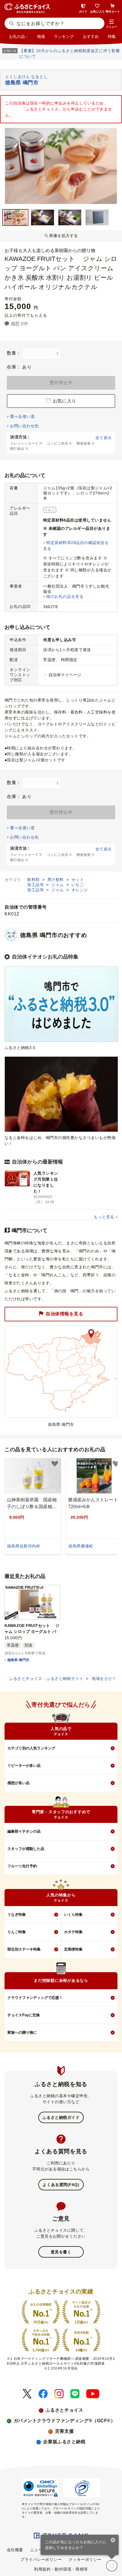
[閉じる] (113, 2541)
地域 (41, 36)
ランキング (64, 36)
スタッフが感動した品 (26, 1849)
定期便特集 (73, 1949)
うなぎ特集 (17, 1914)
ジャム (58, 885)
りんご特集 (17, 1932)
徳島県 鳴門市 (18, 1660)
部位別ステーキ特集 (24, 1949)
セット (78, 880)
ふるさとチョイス (64, 2410)
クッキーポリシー (85, 2559)
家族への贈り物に (22, 2032)
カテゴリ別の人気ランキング (31, 1748)
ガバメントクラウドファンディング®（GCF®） (65, 2421)
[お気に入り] (112, 2566)
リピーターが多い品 (24, 1766)
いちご (78, 885)
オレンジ (80, 890)
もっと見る (104, 1217)
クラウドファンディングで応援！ (35, 1998)
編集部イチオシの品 (24, 1831)
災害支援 (64, 2431)
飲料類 (34, 880)
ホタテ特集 (73, 1932)
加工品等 (36, 885)
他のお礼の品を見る (65, 596)
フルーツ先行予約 (22, 1866)
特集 (112, 36)
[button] (112, 24)
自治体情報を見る (64, 1314)
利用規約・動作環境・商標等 (61, 2569)
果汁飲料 (56, 880)
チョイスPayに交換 (24, 2015)
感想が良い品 (18, 1783)
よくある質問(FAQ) (61, 2185)
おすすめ (91, 36)
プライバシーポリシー (41, 2559)
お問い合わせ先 (24, 426)
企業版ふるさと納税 (64, 2442)
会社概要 (15, 2550)
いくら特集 (73, 1914)
